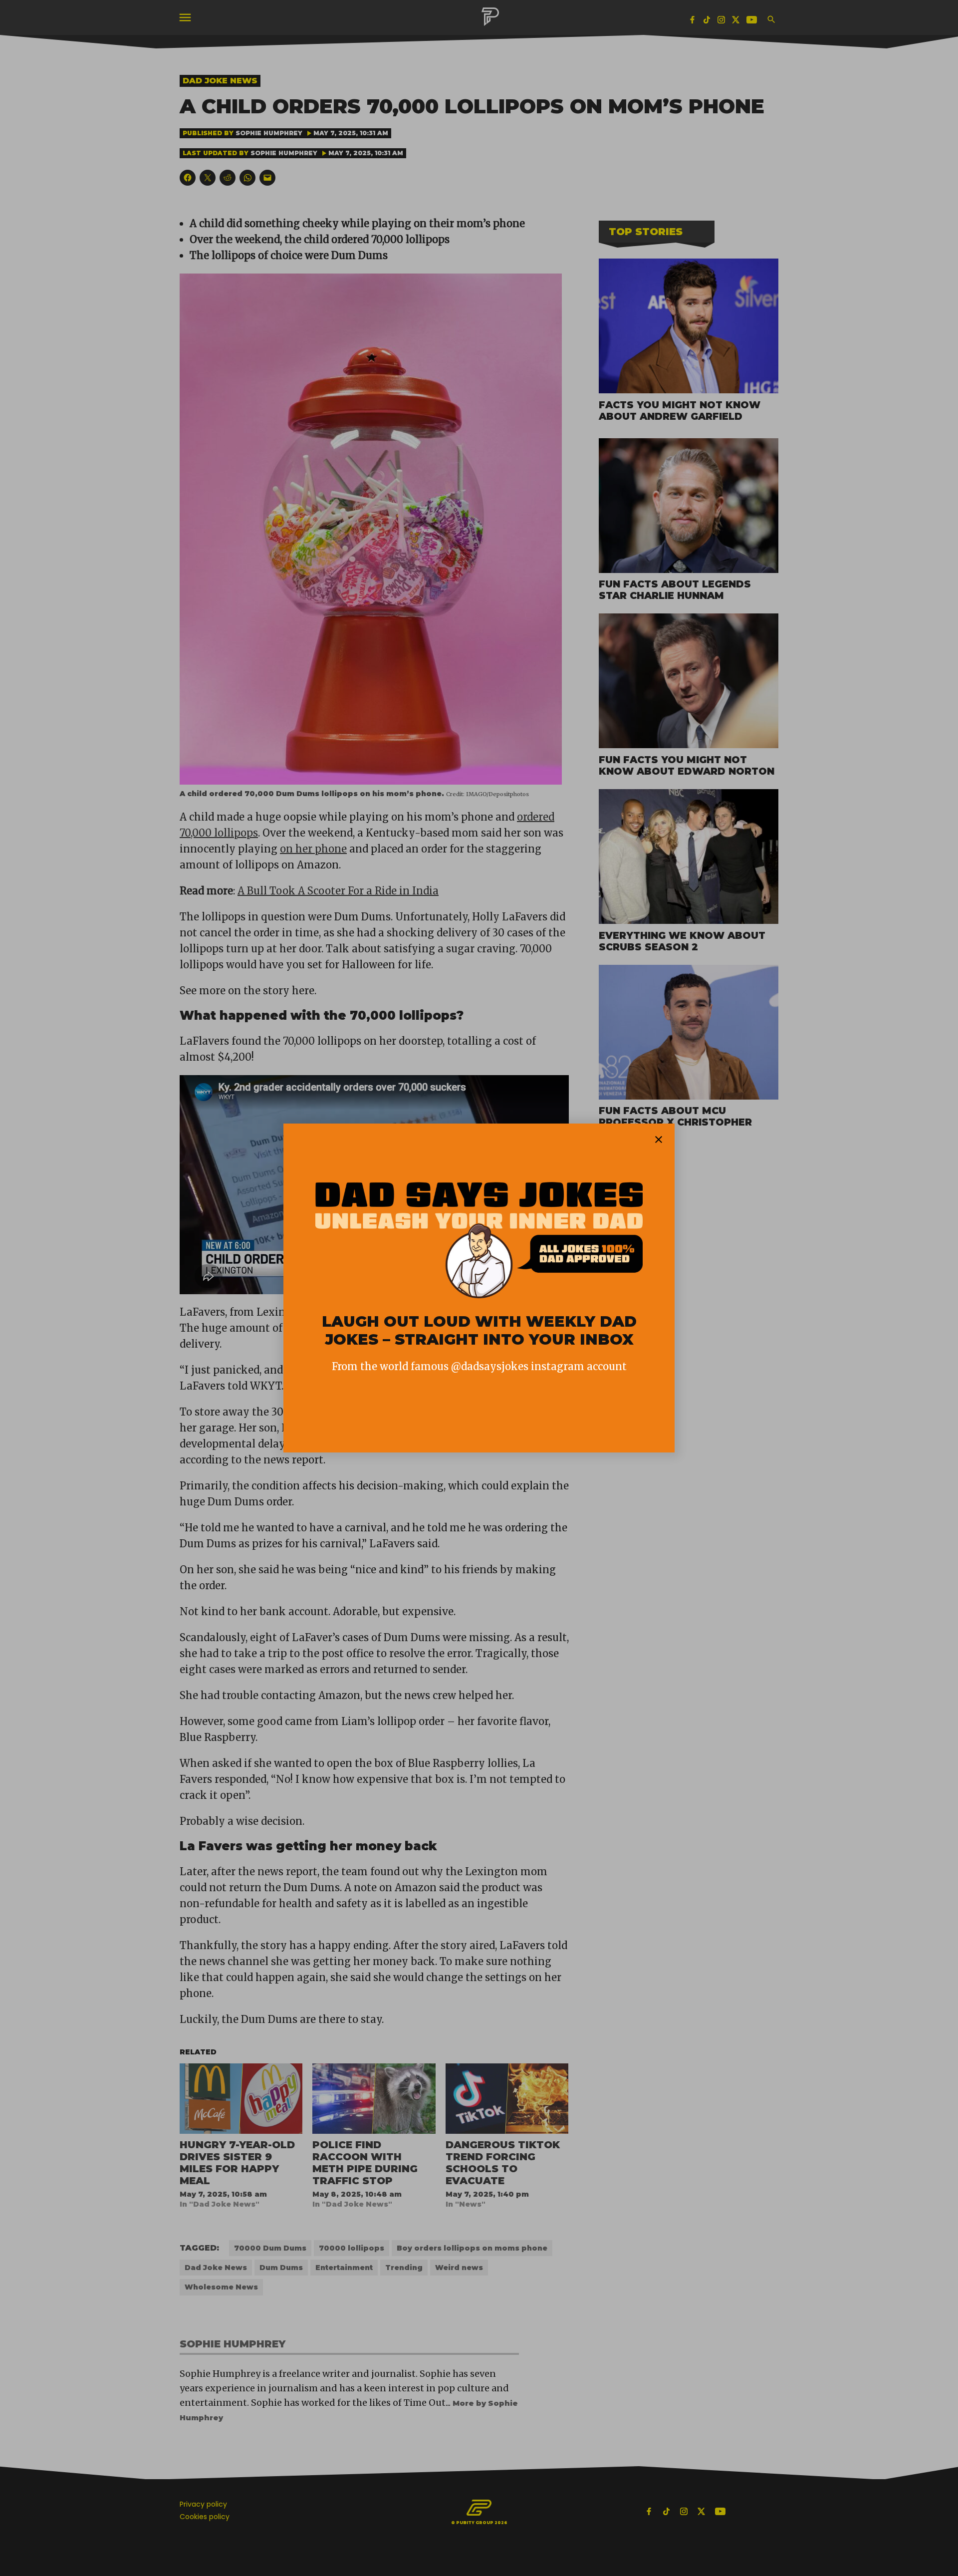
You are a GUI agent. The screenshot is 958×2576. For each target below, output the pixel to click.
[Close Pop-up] (659, 1140)
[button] (479, 1288)
